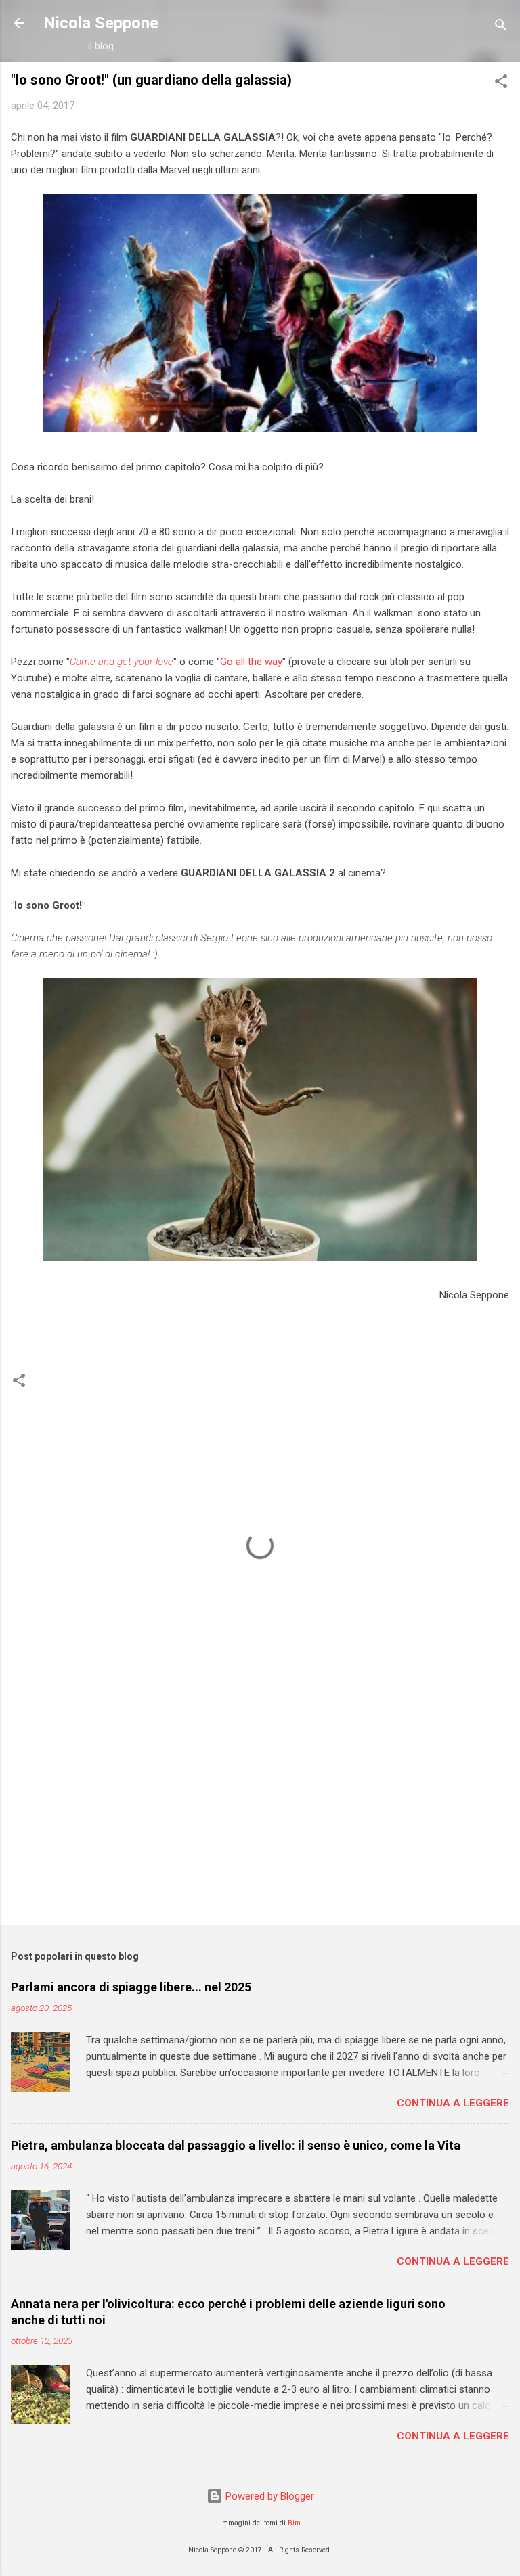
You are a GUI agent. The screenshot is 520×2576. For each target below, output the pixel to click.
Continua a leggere (453, 2103)
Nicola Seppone (101, 23)
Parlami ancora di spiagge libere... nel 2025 (131, 1987)
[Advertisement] (260, 1809)
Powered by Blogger (268, 2496)
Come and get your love (122, 662)
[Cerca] (501, 27)
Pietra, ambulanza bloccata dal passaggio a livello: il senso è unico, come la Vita (236, 2145)
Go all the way (251, 662)
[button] (501, 84)
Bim (294, 2523)
